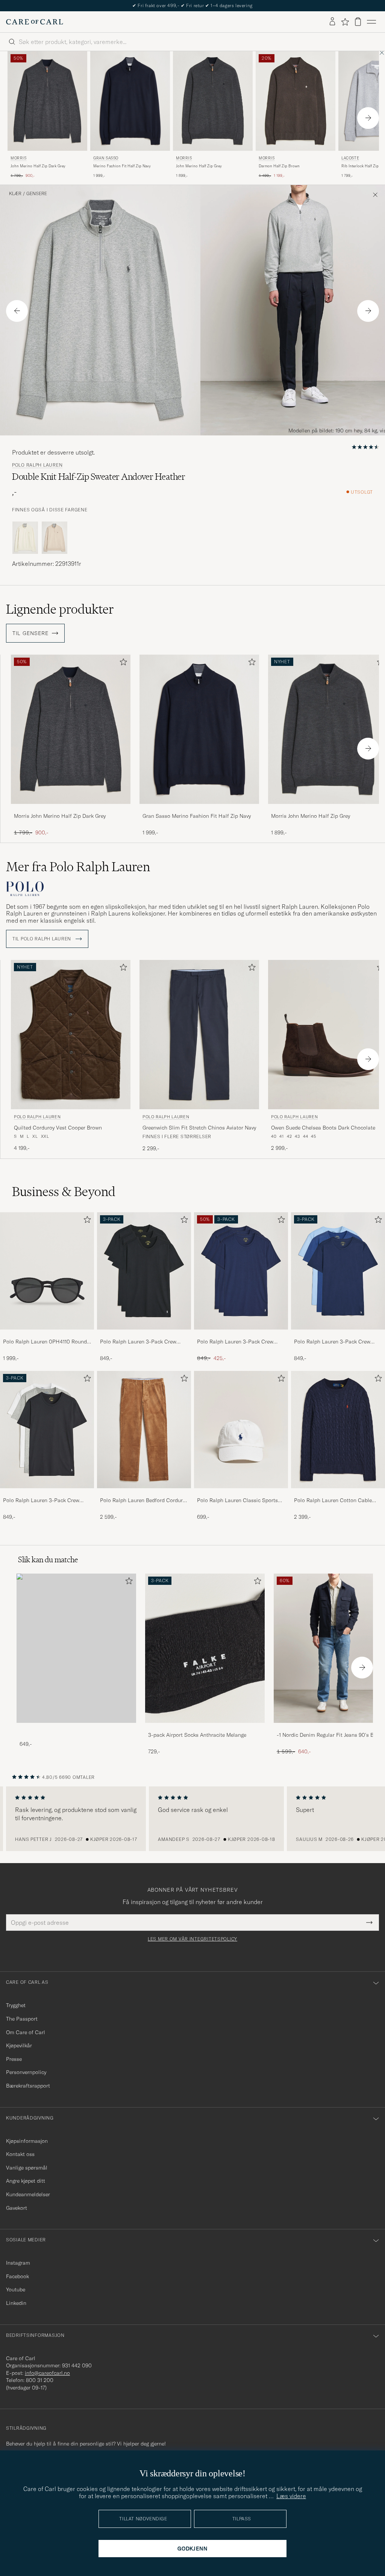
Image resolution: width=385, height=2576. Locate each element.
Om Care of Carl (26, 2032)
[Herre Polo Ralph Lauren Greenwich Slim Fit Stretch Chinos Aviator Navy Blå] (199, 1035)
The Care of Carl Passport (192, 5)
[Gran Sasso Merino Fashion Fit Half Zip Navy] (199, 809)
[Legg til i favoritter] (122, 663)
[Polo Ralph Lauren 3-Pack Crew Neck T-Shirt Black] (144, 1335)
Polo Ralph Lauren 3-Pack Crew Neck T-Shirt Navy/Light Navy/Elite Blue (335, 1342)
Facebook (17, 2276)
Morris (19, 158)
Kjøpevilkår (19, 2045)
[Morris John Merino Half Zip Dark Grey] (71, 809)
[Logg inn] (332, 22)
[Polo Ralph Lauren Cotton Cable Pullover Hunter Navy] (338, 1493)
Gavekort (17, 2208)
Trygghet (16, 2005)
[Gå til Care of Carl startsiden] (35, 22)
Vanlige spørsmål (27, 2168)
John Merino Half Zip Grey (199, 166)
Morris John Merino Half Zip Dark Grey (60, 816)
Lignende (60, 609)
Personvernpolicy (26, 2072)
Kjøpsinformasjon (27, 2141)
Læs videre (291, 2496)
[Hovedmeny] (371, 22)
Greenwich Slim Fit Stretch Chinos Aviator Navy (199, 1128)
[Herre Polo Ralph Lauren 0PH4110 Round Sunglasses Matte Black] (47, 1271)
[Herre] (76, 1648)
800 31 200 (40, 2380)
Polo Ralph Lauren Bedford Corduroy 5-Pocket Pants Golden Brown (144, 1501)
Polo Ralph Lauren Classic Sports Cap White (237, 1501)
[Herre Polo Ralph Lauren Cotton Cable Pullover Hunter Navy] (338, 1430)
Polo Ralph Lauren (37, 465)
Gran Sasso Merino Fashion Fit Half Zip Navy (197, 816)
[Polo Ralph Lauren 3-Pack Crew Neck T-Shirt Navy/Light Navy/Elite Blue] (338, 1335)
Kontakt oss (20, 2154)
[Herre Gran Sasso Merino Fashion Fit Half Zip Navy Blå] (130, 101)
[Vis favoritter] (345, 22)
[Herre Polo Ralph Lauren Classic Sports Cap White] (241, 1430)
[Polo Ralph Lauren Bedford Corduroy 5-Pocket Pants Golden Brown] (144, 1493)
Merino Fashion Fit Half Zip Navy (122, 166)
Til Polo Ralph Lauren (42, 939)
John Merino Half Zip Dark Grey (38, 166)
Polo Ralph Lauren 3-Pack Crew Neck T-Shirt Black (138, 1342)
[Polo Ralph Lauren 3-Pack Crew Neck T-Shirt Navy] (241, 1335)
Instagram (18, 2263)
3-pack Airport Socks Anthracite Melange (197, 1735)
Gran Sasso (106, 158)
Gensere (37, 194)
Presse (14, 2059)
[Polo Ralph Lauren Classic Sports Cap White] (241, 1493)
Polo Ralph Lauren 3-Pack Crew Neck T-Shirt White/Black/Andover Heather (44, 1501)
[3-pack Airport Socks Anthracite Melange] (205, 1728)
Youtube (16, 2289)
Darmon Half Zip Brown (279, 166)
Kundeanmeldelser (28, 2194)
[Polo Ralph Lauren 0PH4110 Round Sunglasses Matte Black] (47, 1335)
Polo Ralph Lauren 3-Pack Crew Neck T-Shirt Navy (235, 1342)
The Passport (22, 2019)
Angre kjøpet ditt (26, 2181)
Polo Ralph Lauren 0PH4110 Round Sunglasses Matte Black (45, 1342)
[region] (192, 1819)
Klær (15, 194)
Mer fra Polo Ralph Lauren (78, 867)
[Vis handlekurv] (358, 22)
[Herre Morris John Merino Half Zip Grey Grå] (213, 101)
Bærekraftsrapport (28, 2086)
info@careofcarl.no (47, 2373)
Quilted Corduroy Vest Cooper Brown (58, 1128)
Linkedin (16, 2303)
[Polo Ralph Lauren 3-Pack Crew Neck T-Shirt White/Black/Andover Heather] (47, 1493)
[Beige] (55, 538)
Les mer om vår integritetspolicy (192, 1939)
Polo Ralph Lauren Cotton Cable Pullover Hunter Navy (333, 1501)
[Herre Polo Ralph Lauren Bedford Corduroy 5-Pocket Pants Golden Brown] (144, 1430)
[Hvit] (25, 538)
